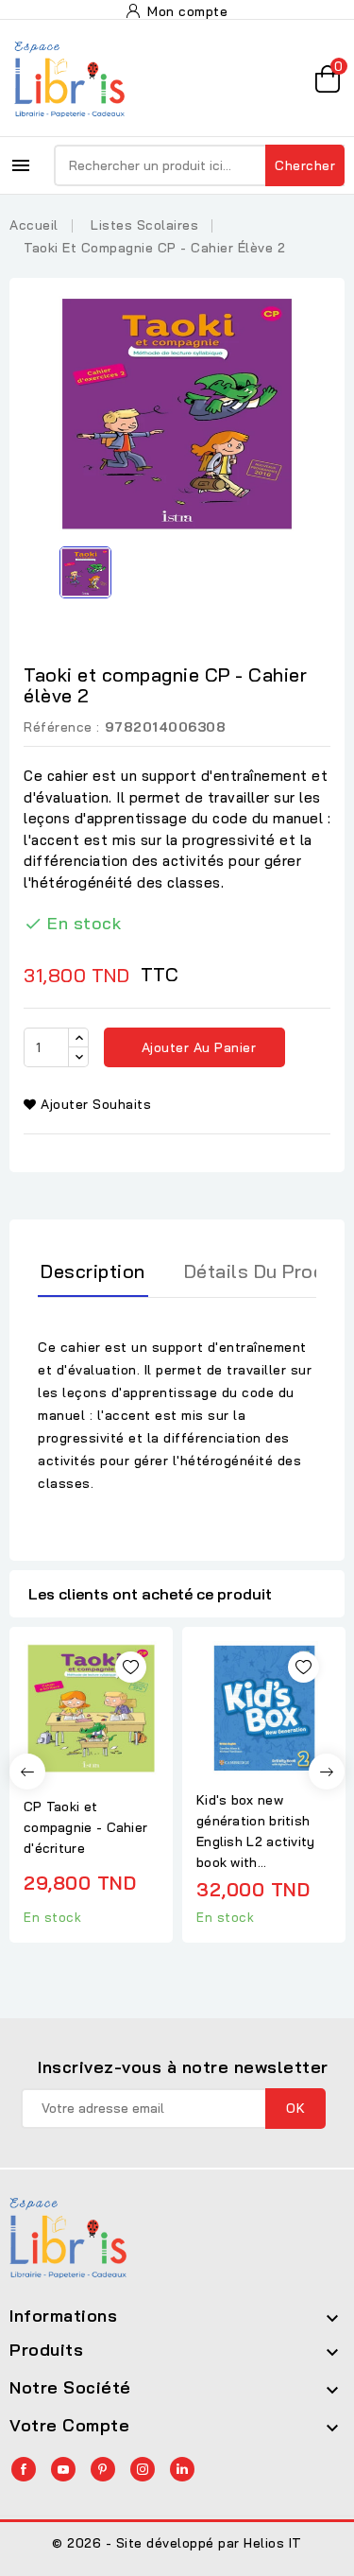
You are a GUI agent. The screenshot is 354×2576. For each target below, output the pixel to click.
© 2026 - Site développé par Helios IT (177, 2543)
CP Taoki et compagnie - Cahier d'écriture (85, 1827)
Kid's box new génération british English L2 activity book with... (256, 1831)
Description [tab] (93, 1271)
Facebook (24, 2469)
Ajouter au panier (196, 1047)
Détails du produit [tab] (266, 1271)
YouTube (63, 2469)
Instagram (143, 2469)
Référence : (62, 727)
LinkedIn (182, 2469)
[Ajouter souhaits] (131, 1667)
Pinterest (103, 2469)
